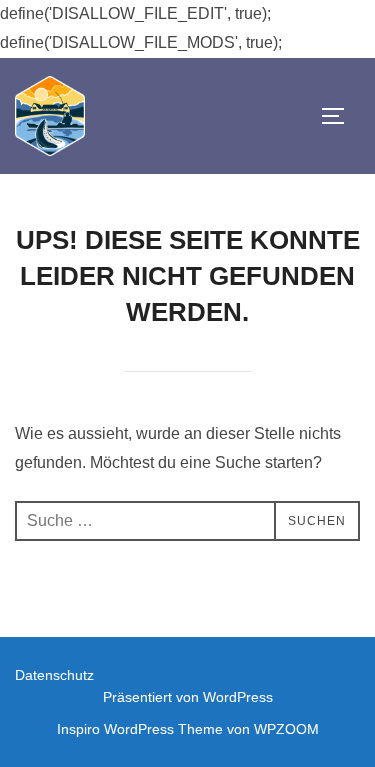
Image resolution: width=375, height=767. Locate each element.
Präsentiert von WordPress (188, 697)
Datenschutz (54, 675)
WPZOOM (286, 729)
